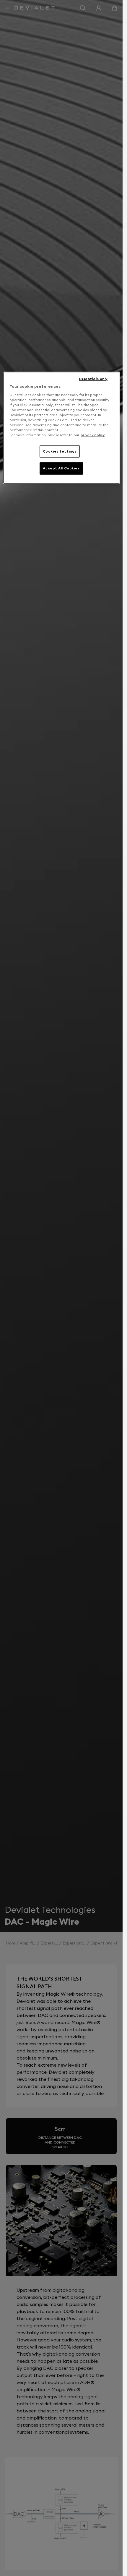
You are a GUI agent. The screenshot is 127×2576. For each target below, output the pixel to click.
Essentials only (93, 379)
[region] (61, 428)
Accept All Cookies (61, 468)
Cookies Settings (60, 451)
